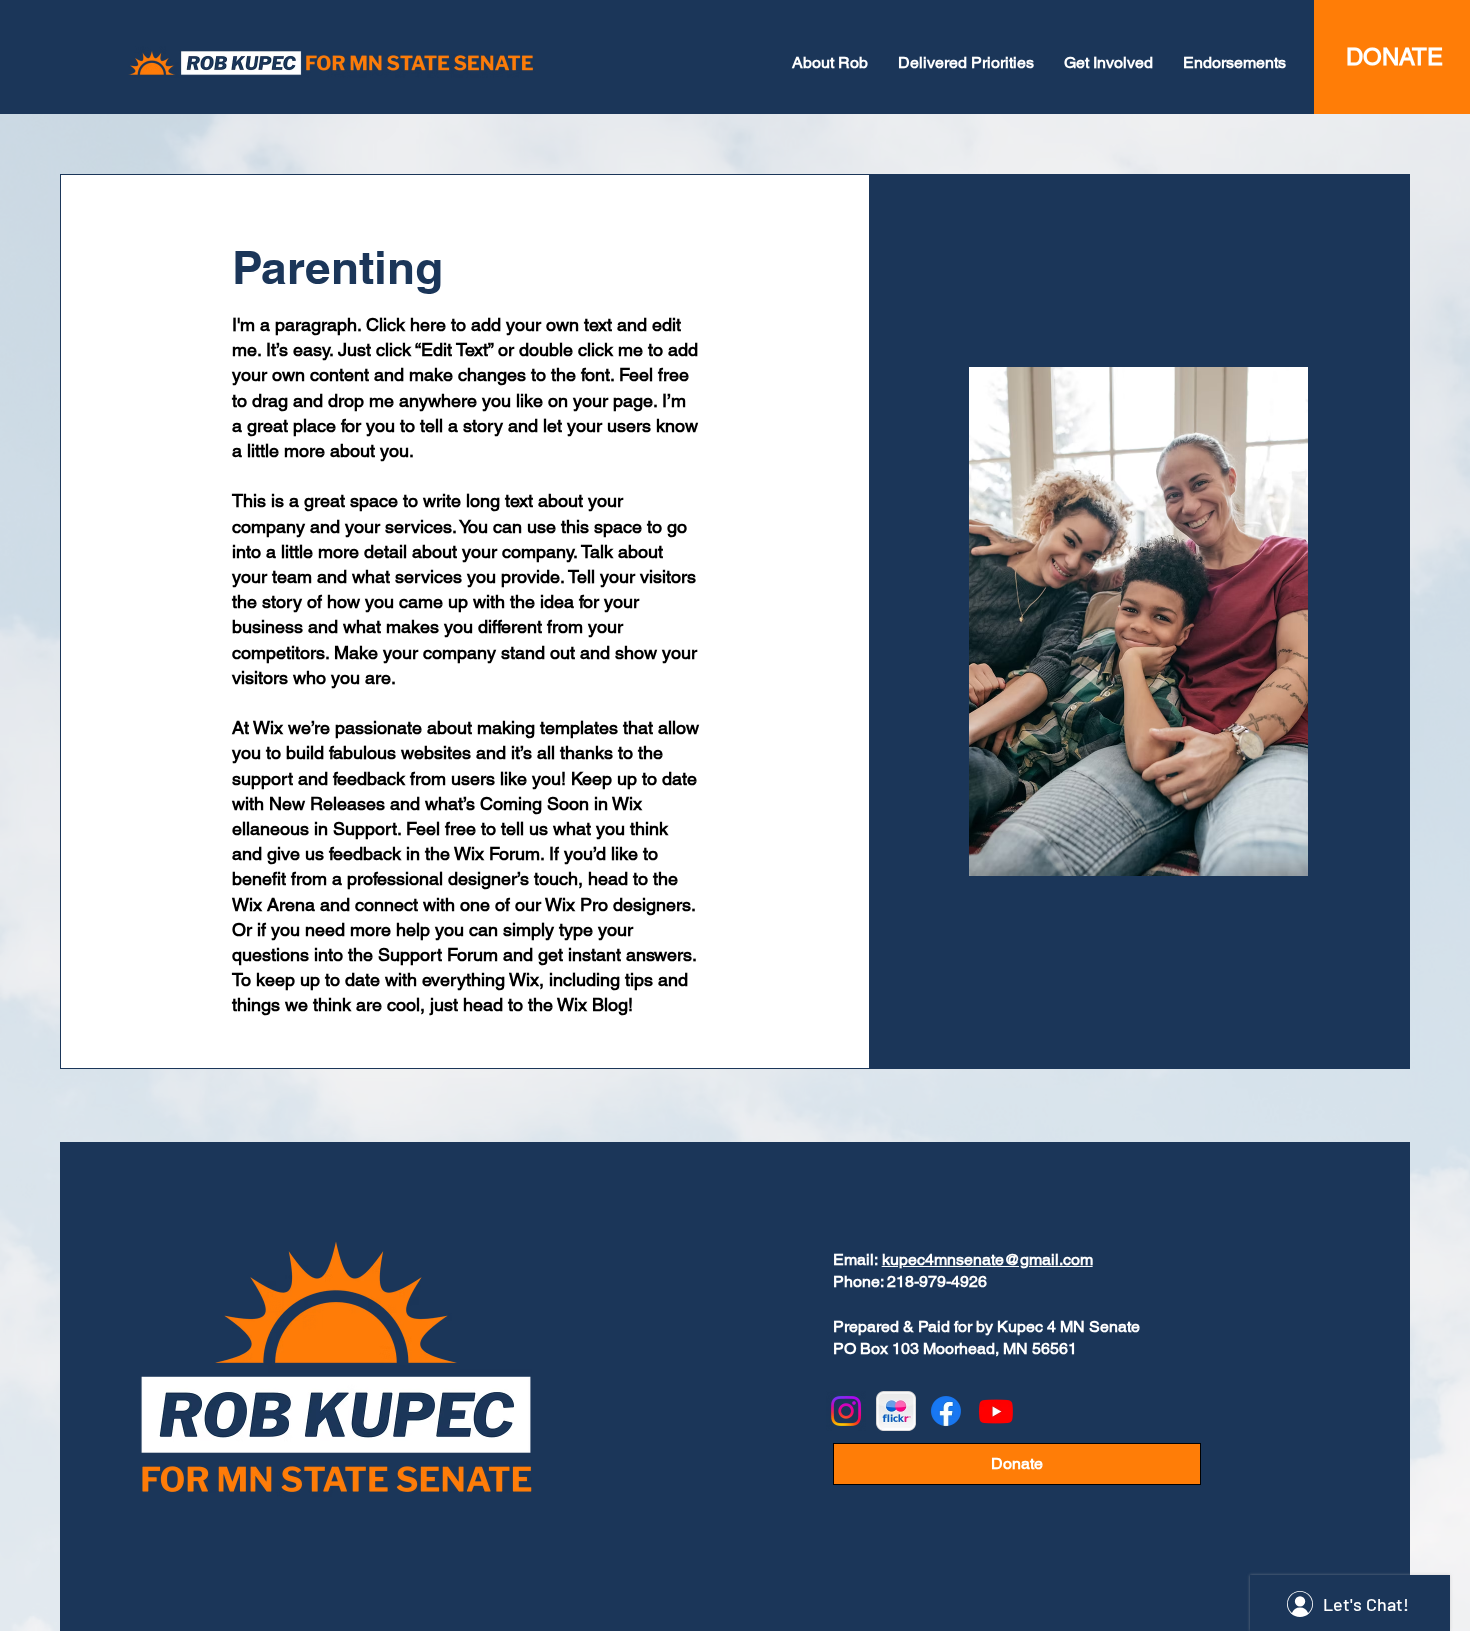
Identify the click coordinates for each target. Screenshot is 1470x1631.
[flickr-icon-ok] (896, 1411)
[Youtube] (996, 1411)
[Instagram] (846, 1411)
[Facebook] (946, 1411)
